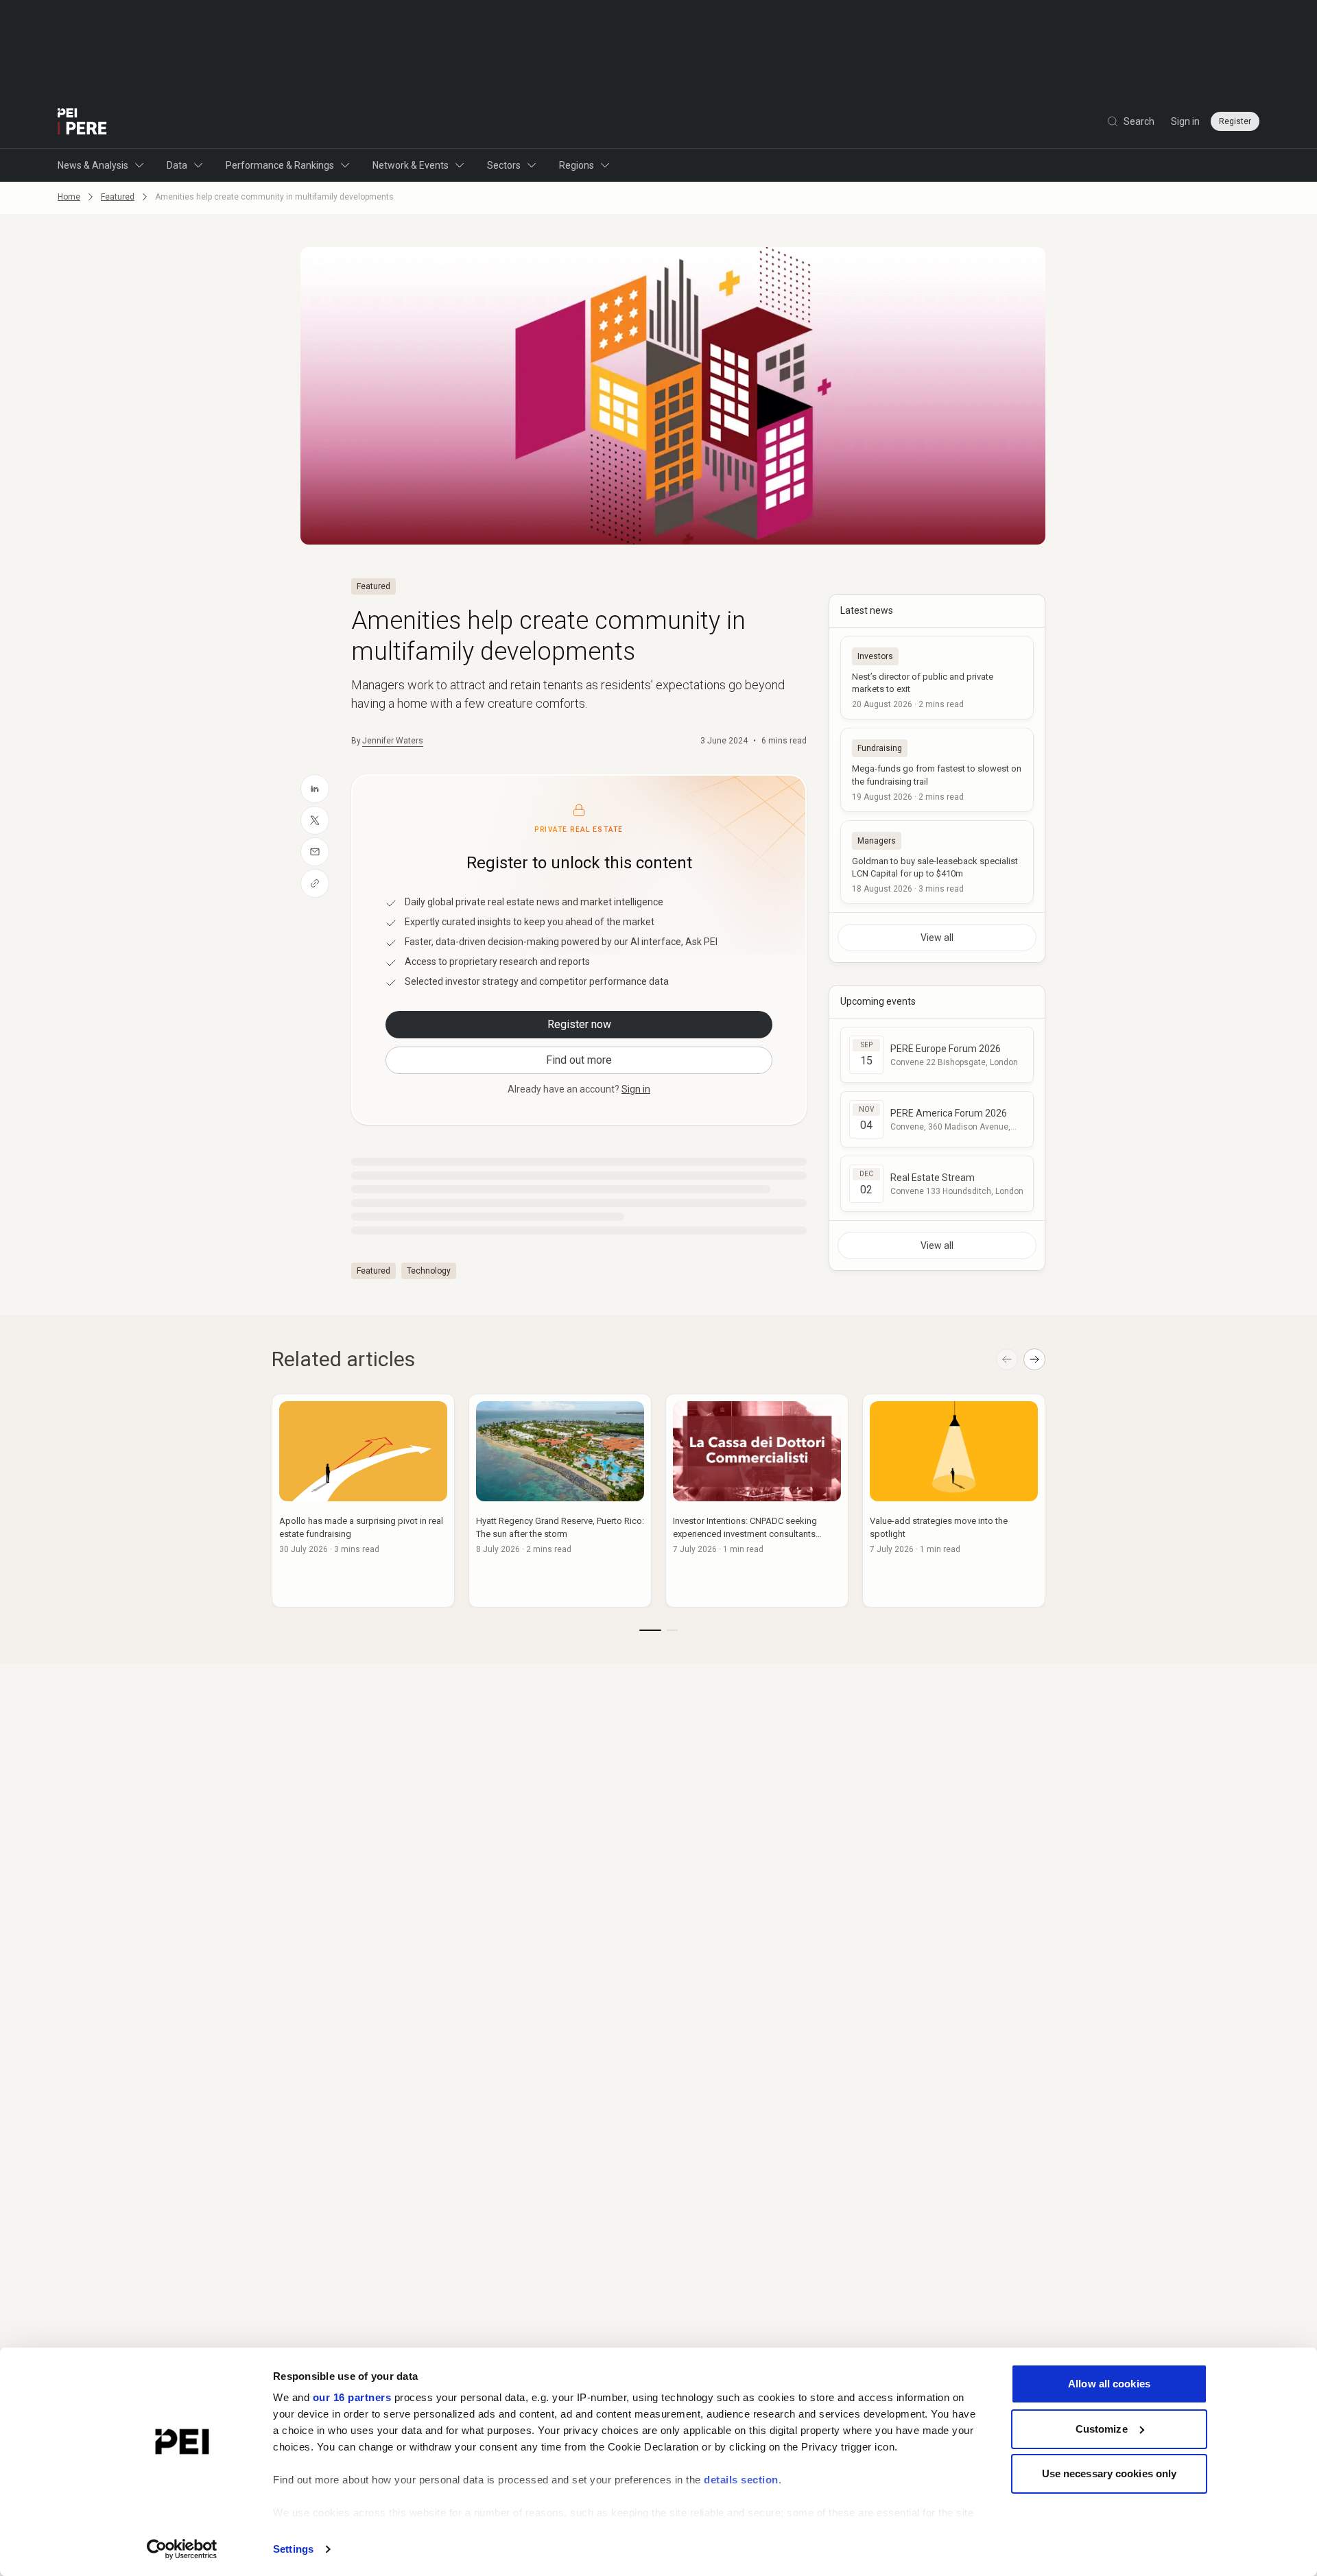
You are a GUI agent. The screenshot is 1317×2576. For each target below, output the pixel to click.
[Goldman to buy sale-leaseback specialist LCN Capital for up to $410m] (937, 862)
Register (1235, 121)
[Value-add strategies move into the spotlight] (954, 1501)
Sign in (1185, 121)
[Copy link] (315, 883)
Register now (579, 1024)
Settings (293, 2549)
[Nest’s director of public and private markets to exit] (937, 678)
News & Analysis (93, 165)
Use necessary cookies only (1110, 2473)
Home (69, 197)
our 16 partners (352, 2397)
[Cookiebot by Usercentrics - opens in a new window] (182, 2549)
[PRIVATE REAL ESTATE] (82, 121)
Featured (118, 197)
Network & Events (411, 165)
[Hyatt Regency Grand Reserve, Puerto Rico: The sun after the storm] (560, 1501)
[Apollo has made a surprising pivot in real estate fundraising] (363, 1501)
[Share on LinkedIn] (315, 789)
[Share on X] (315, 820)
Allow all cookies (1109, 2384)
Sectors (504, 165)
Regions (577, 165)
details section (741, 2480)
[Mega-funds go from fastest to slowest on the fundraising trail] (937, 770)
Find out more (579, 1060)
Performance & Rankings (280, 165)
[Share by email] (315, 852)
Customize (1102, 2429)
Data (177, 165)
